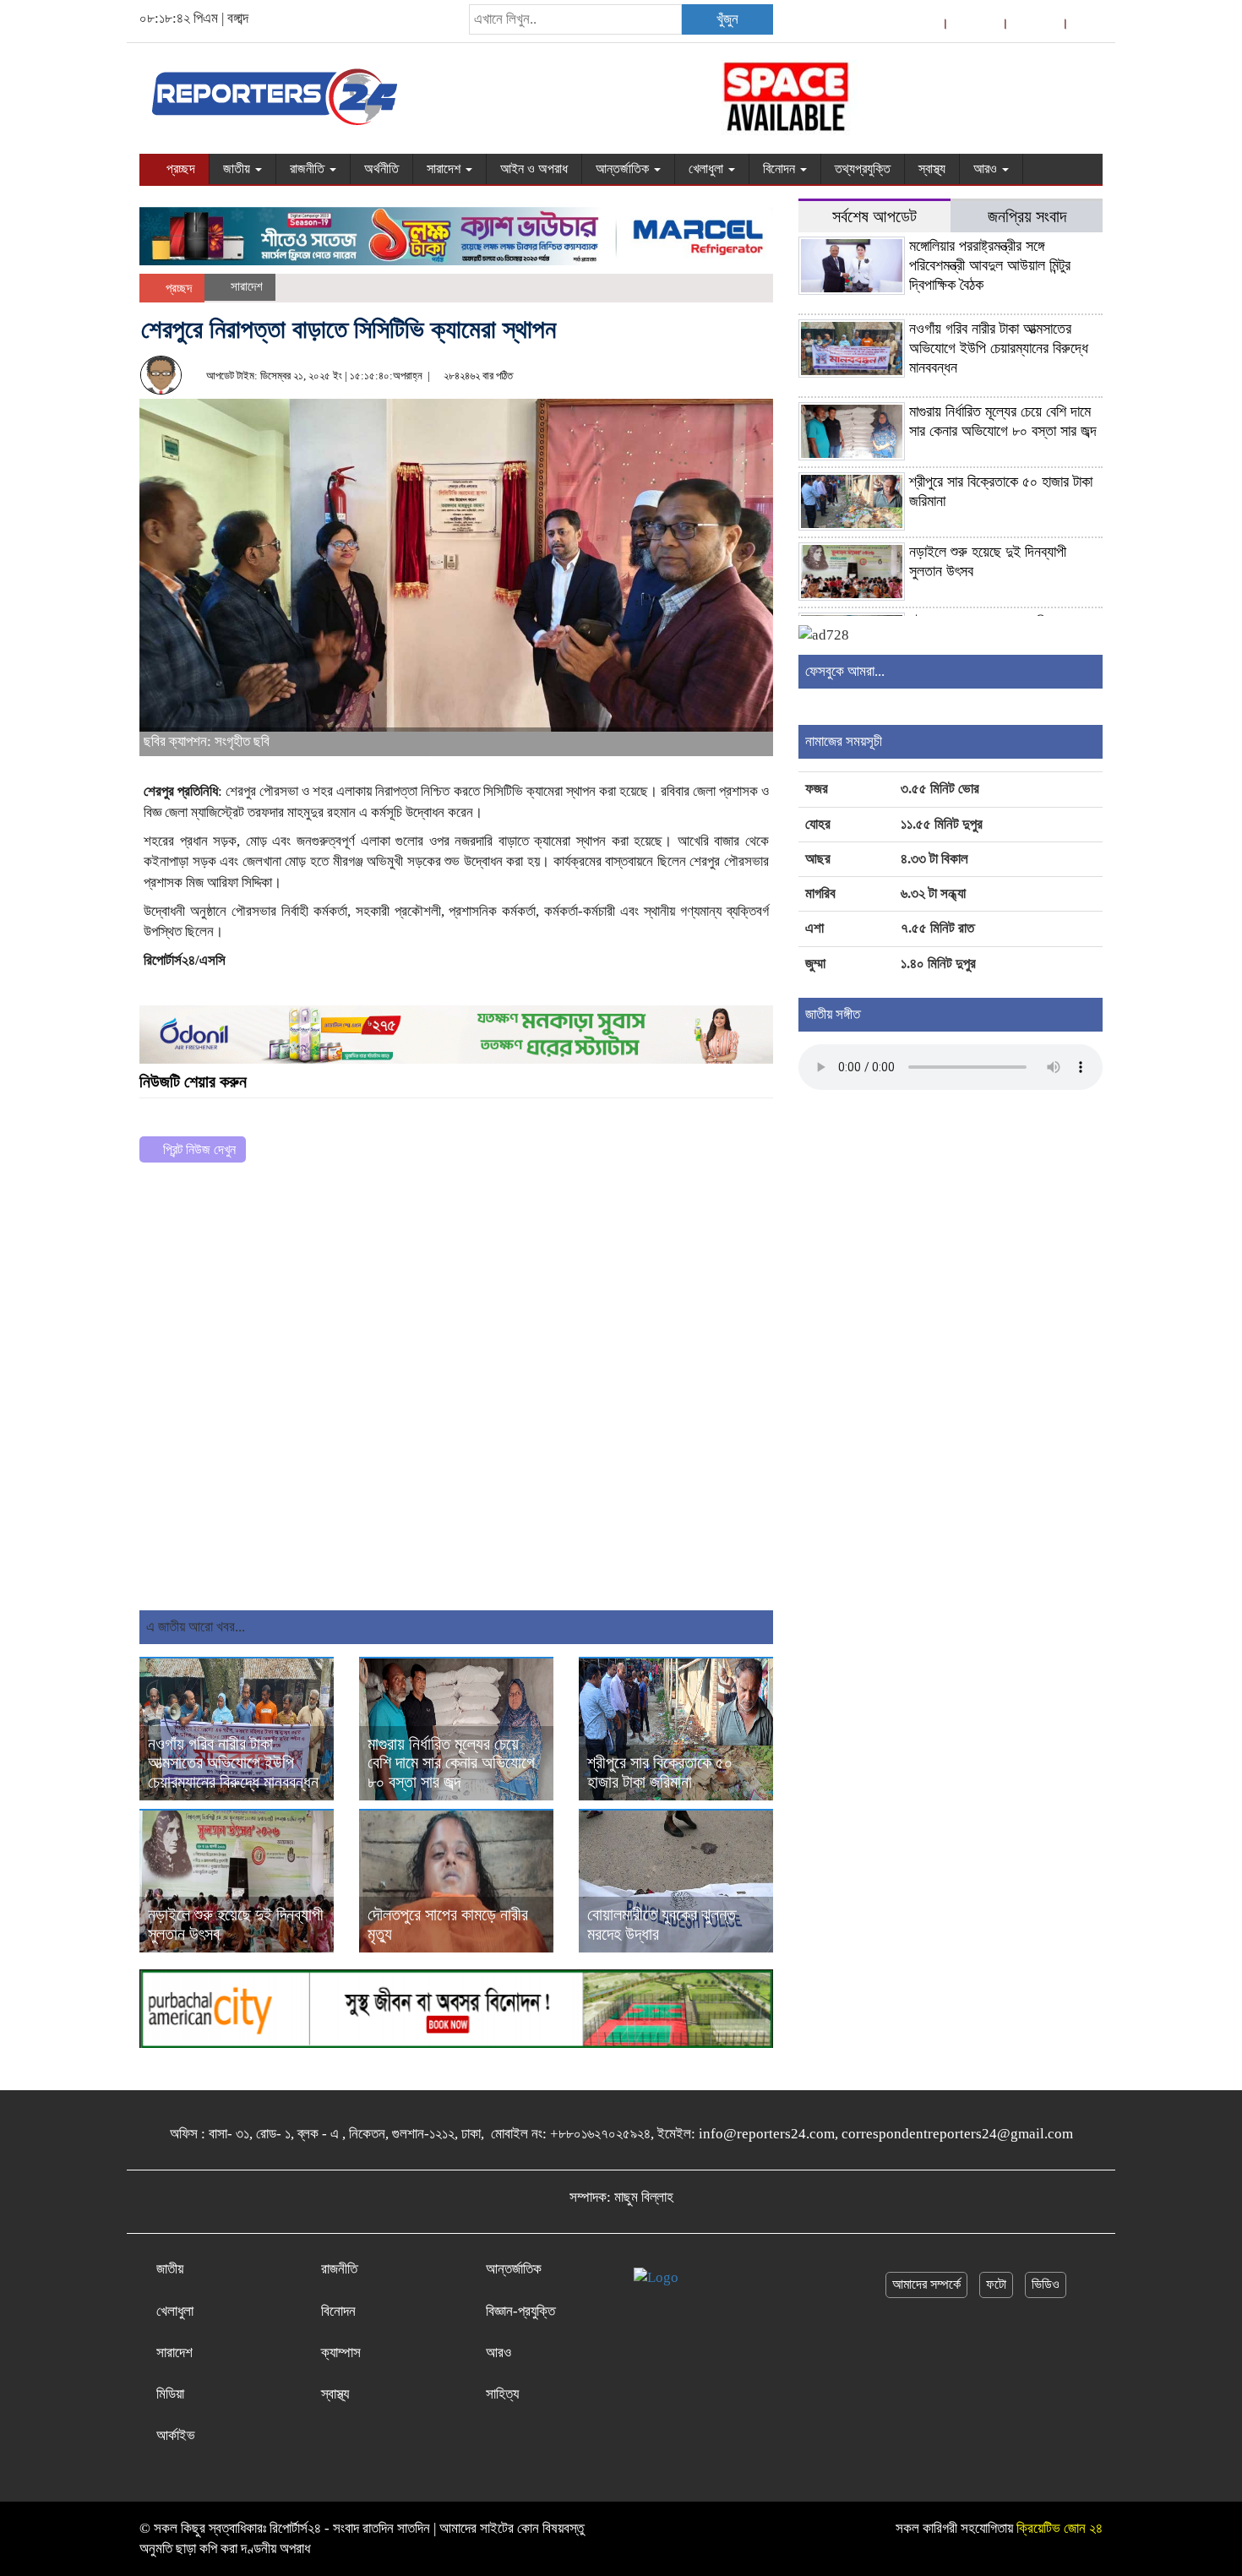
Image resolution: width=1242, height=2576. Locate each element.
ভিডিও (1046, 2284)
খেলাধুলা (708, 169)
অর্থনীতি (381, 169)
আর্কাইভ (176, 2435)
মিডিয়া (170, 2394)
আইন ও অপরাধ (534, 169)
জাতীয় (238, 169)
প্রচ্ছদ (179, 169)
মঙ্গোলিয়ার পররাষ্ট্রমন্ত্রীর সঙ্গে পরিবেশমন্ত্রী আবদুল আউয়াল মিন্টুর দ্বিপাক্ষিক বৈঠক (990, 265)
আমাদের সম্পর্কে (926, 2284)
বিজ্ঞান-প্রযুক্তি (520, 2311)
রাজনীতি (309, 169)
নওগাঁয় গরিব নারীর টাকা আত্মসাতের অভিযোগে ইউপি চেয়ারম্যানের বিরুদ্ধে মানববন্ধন (233, 1763)
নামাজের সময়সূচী (844, 741)
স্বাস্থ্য (932, 169)
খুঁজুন (727, 19)
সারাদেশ (445, 169)
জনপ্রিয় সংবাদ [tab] (1027, 217)
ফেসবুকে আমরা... (845, 671)
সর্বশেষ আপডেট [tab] (874, 217)
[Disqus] (456, 1393)
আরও (987, 169)
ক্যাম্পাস (341, 2353)
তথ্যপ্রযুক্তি (863, 169)
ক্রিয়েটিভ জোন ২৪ (1060, 2528)
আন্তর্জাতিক (624, 169)
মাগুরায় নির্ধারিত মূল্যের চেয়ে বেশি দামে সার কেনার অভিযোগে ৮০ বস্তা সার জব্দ (451, 1763)
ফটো (996, 2284)
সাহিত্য (502, 2394)
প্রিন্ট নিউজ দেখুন (198, 1149)
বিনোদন (781, 169)
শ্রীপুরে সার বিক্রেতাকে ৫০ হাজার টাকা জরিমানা (660, 1772)
